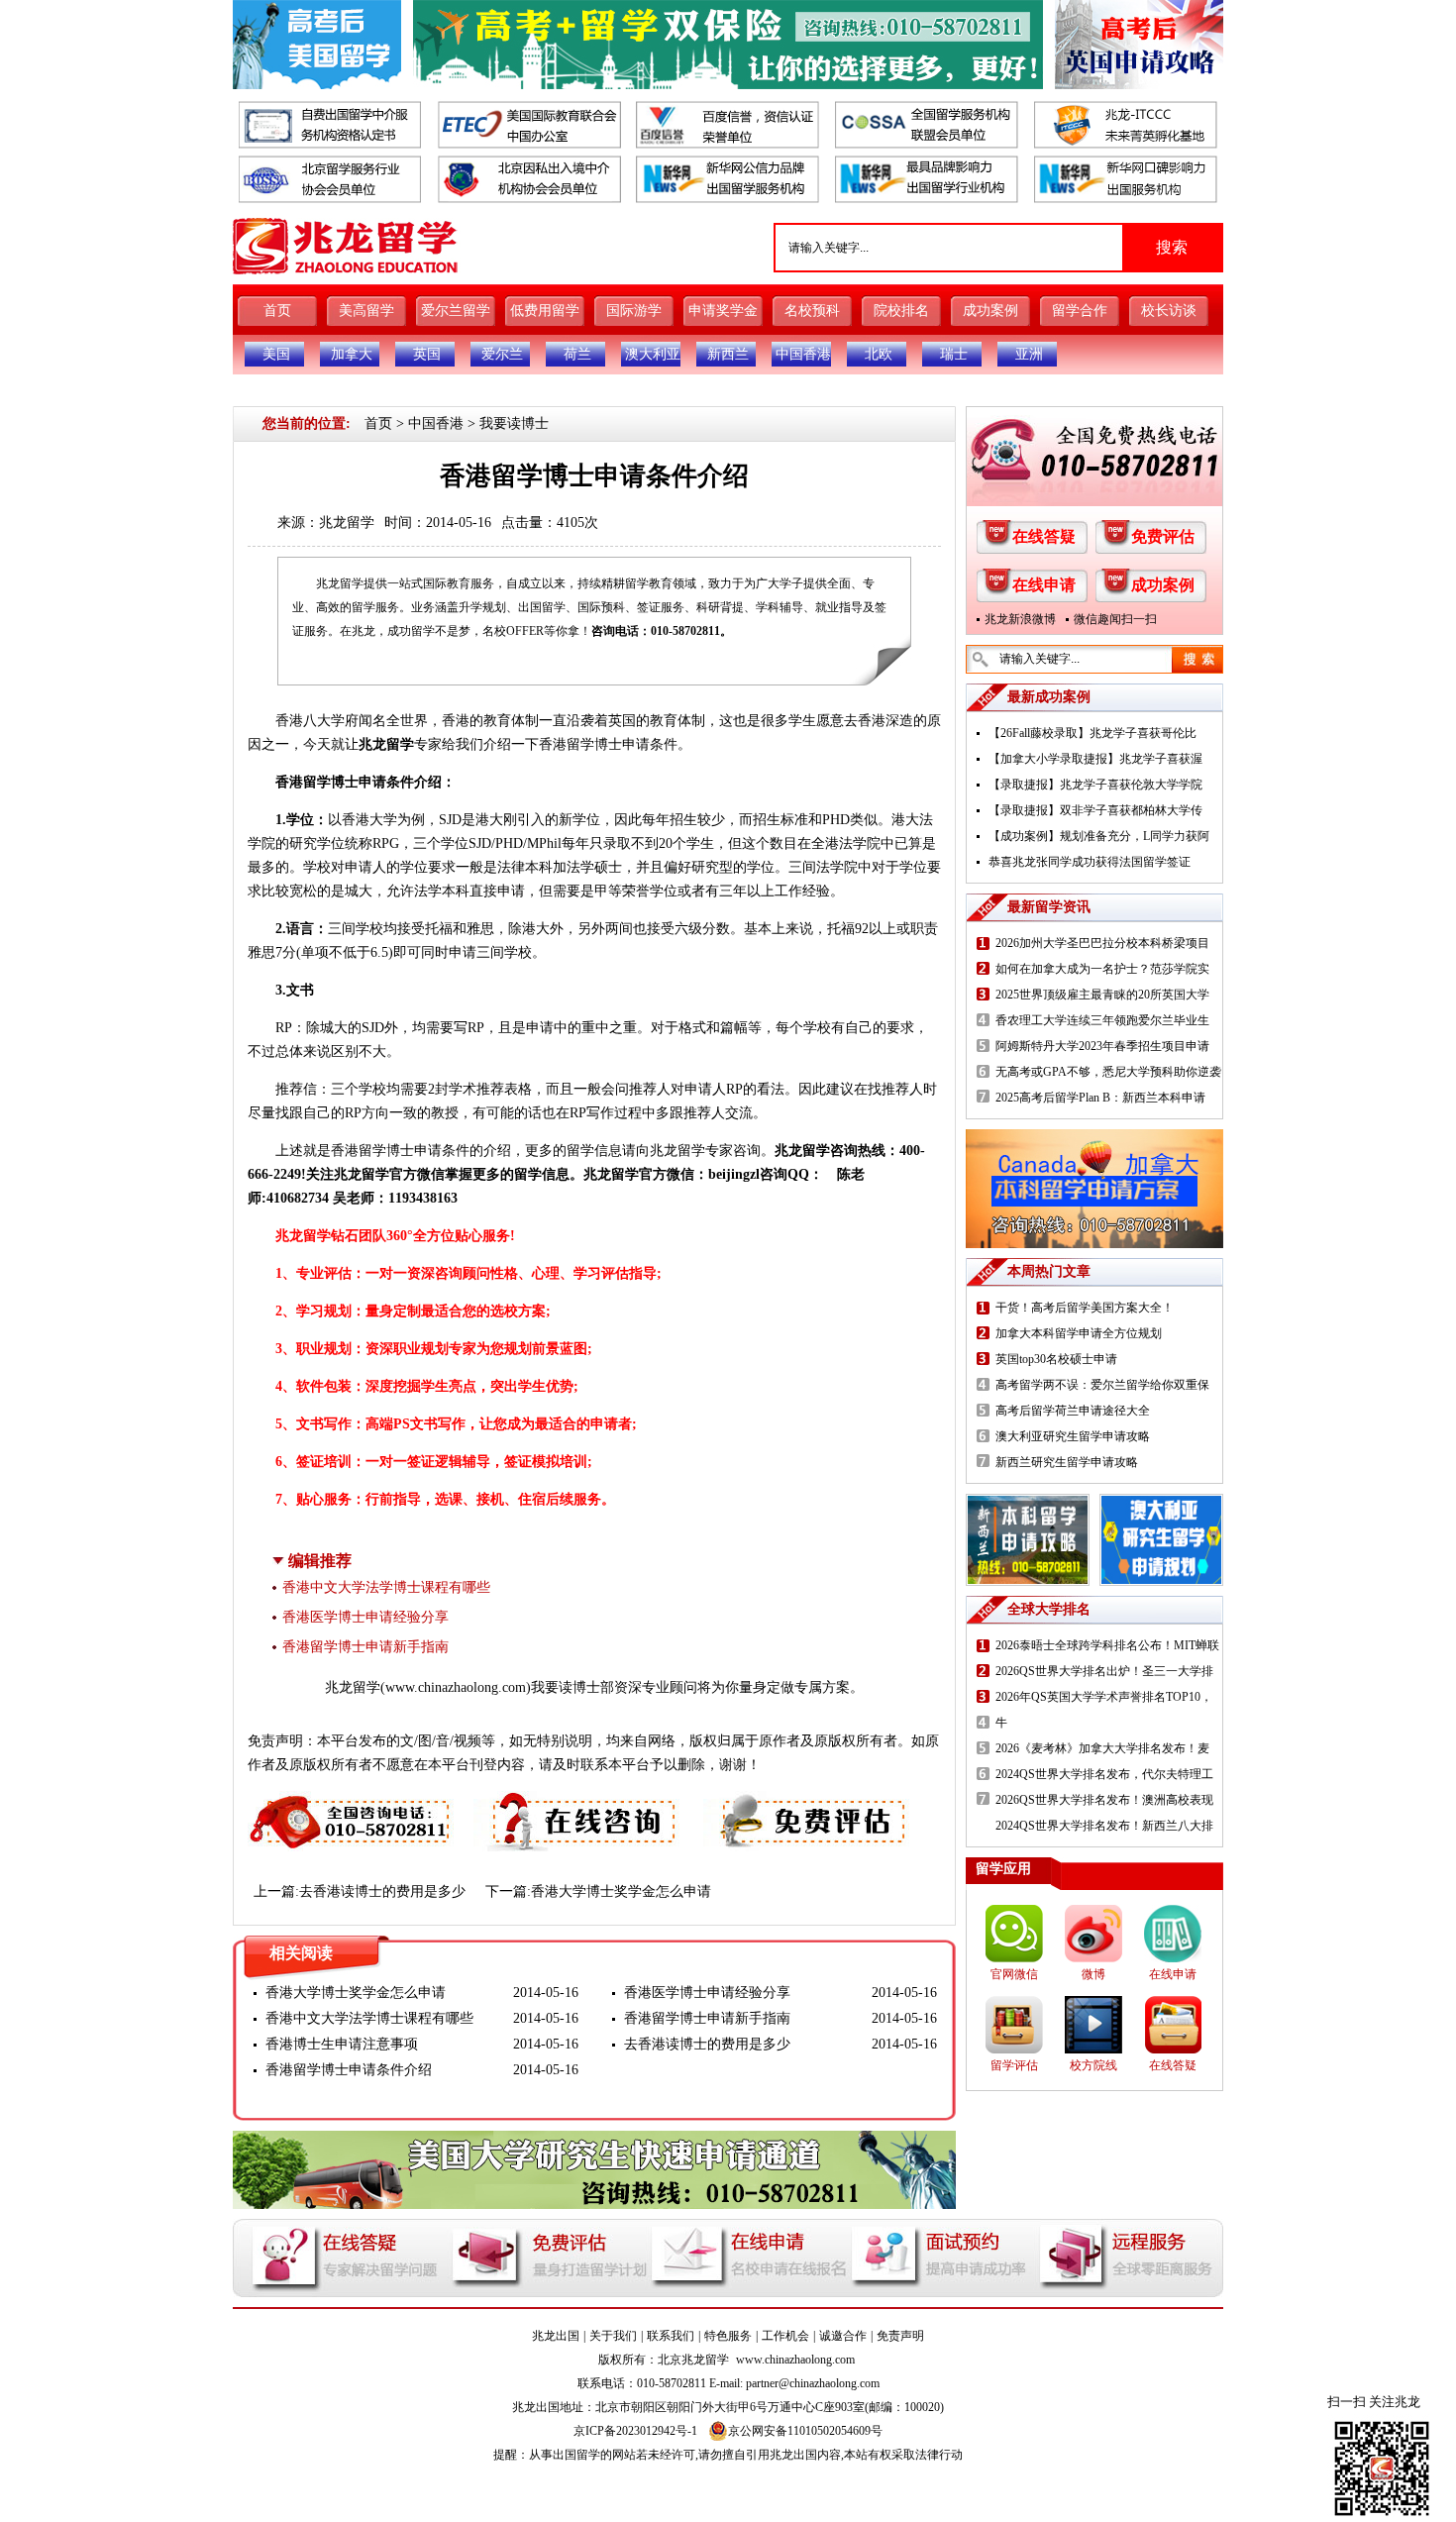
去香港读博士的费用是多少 (382, 1891)
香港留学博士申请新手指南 (365, 1647)
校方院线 (1093, 2065)
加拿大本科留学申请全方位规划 (1079, 1333)
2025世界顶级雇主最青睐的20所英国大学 (1102, 995)
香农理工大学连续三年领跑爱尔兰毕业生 (1102, 1020)
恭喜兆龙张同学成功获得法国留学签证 (1090, 862)
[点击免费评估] (808, 1802)
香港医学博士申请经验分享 (365, 1617)
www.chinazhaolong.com (456, 1687)
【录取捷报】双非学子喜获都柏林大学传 (1095, 810)
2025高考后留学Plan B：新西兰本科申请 (1100, 1098)
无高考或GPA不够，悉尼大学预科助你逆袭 (1108, 1072)
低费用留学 (545, 311)
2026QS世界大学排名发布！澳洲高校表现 (1104, 1800)
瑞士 (954, 354)
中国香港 (803, 354)
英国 (427, 354)
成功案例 (990, 311)
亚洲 (1029, 354)
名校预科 (812, 311)
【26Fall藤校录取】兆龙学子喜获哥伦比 (1092, 733)
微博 (1093, 1974)
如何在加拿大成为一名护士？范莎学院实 (1102, 969)
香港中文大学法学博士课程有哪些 (386, 1587)
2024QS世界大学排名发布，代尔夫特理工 (1104, 1774)
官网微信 (1014, 1974)
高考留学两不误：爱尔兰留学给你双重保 (1102, 1385)
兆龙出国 (556, 2336)
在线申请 (1044, 585)
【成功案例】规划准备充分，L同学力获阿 (1099, 836)
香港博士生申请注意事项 (342, 2044)
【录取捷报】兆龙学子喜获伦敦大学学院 (1095, 785)
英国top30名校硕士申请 (1056, 1359)
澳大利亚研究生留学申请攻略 (1073, 1436)
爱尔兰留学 (456, 311)
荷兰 (577, 354)
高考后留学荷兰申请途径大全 (1073, 1411)
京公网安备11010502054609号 (805, 2431)
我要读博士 (514, 423)
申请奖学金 (723, 311)
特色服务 (728, 2336)
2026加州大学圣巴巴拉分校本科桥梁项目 (1102, 943)
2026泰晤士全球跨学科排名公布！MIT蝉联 (1107, 1645)
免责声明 (900, 2336)
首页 (277, 311)
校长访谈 (1169, 311)
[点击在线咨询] (578, 1802)
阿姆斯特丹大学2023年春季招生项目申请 (1102, 1046)
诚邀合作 (843, 2336)
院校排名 (901, 311)
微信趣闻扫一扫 (1115, 619)
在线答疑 (1044, 536)
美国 (276, 354)
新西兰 (728, 354)
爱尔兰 (502, 354)
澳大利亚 (653, 354)
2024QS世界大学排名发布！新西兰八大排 (1104, 1826)
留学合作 (1080, 311)
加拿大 (352, 354)
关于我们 (613, 2336)
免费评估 (1163, 536)
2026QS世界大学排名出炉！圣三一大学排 (1104, 1671)
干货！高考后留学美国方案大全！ (1085, 1308)
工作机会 (785, 2336)
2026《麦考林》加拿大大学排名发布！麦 (1102, 1748)
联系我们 (671, 2336)
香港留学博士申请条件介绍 (349, 2070)
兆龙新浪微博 (1020, 619)
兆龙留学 (347, 523)
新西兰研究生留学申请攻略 (1067, 1462)
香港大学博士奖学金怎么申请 (621, 1891)
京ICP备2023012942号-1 (635, 2431)
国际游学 (634, 311)
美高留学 (366, 311)
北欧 (879, 354)
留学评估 (1014, 2065)
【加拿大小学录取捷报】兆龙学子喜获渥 (1095, 759)
